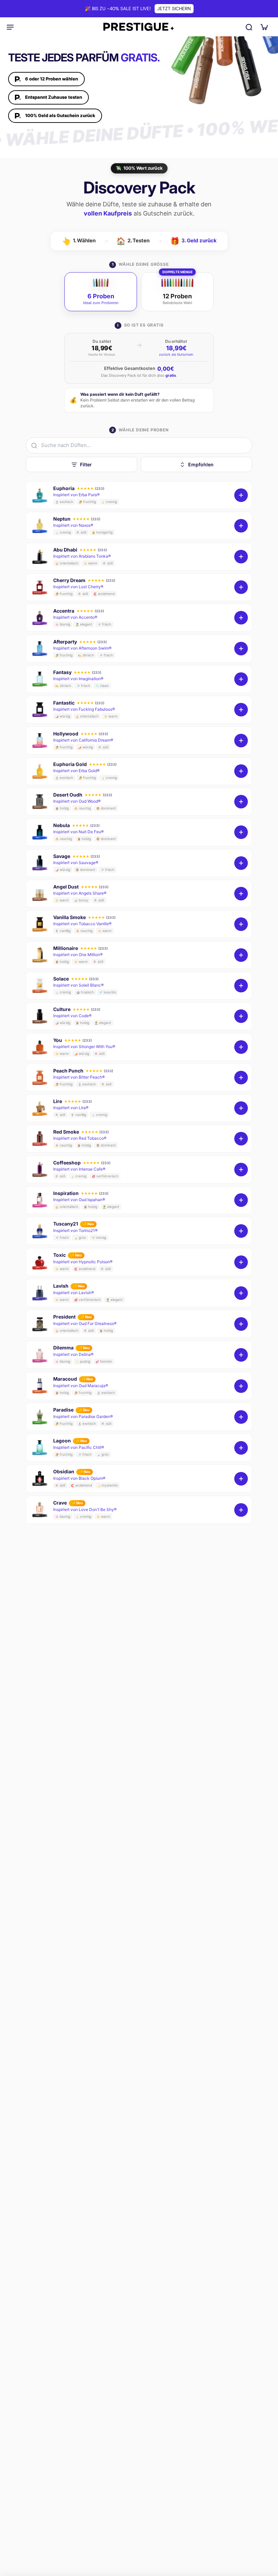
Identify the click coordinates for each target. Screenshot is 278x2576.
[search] (249, 27)
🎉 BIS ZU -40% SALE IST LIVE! (118, 8)
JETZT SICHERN (174, 8)
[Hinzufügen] (241, 495)
